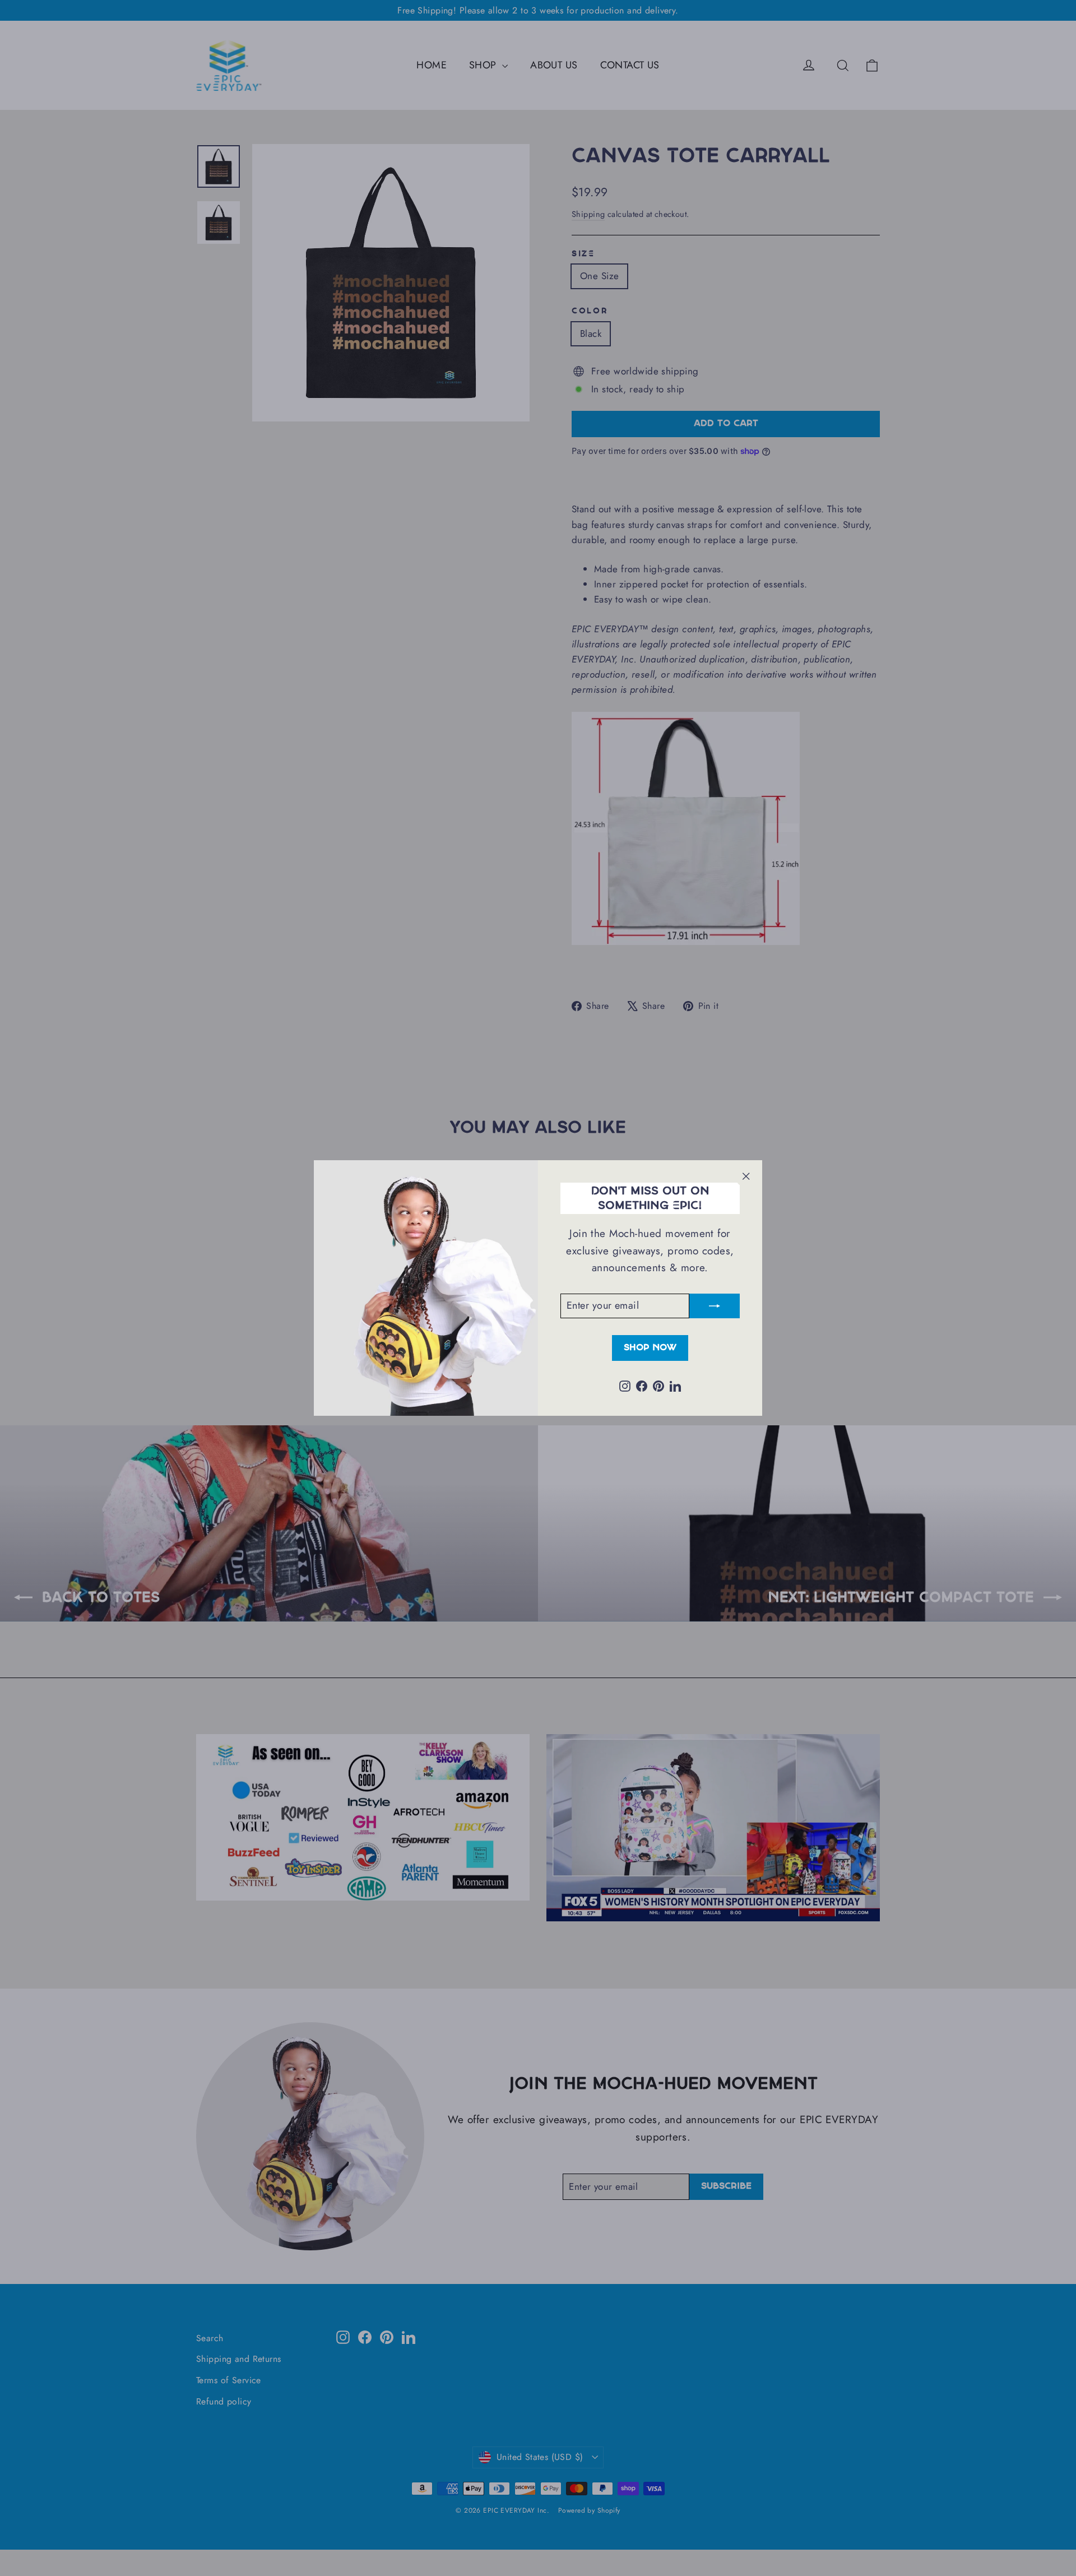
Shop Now (650, 1348)
